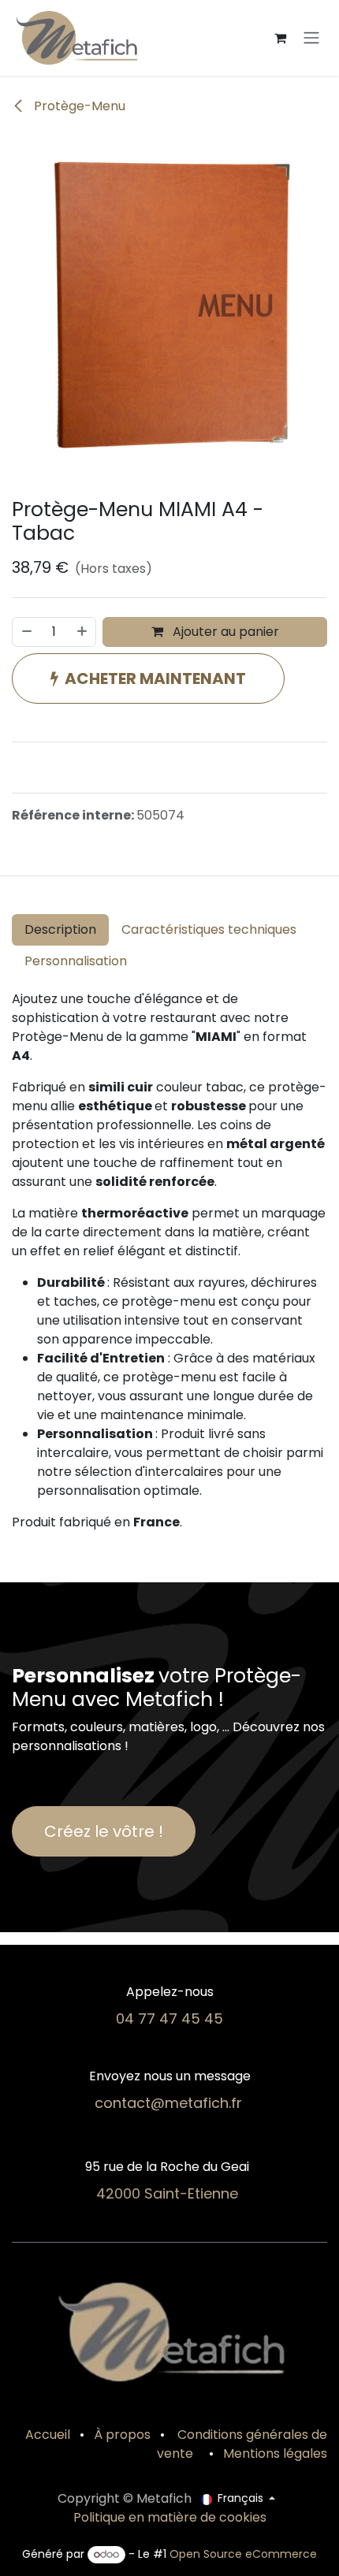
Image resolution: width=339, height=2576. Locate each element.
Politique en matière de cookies (170, 2517)
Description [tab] (60, 929)
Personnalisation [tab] (76, 961)
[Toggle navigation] (311, 38)
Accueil (48, 2435)
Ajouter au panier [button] (224, 632)
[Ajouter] (83, 632)
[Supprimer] (26, 632)
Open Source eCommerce (243, 2554)
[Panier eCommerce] (280, 38)
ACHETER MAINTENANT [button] (155, 678)
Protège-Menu (78, 106)
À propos (122, 2435)
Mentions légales (275, 2453)
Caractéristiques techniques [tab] (209, 929)
